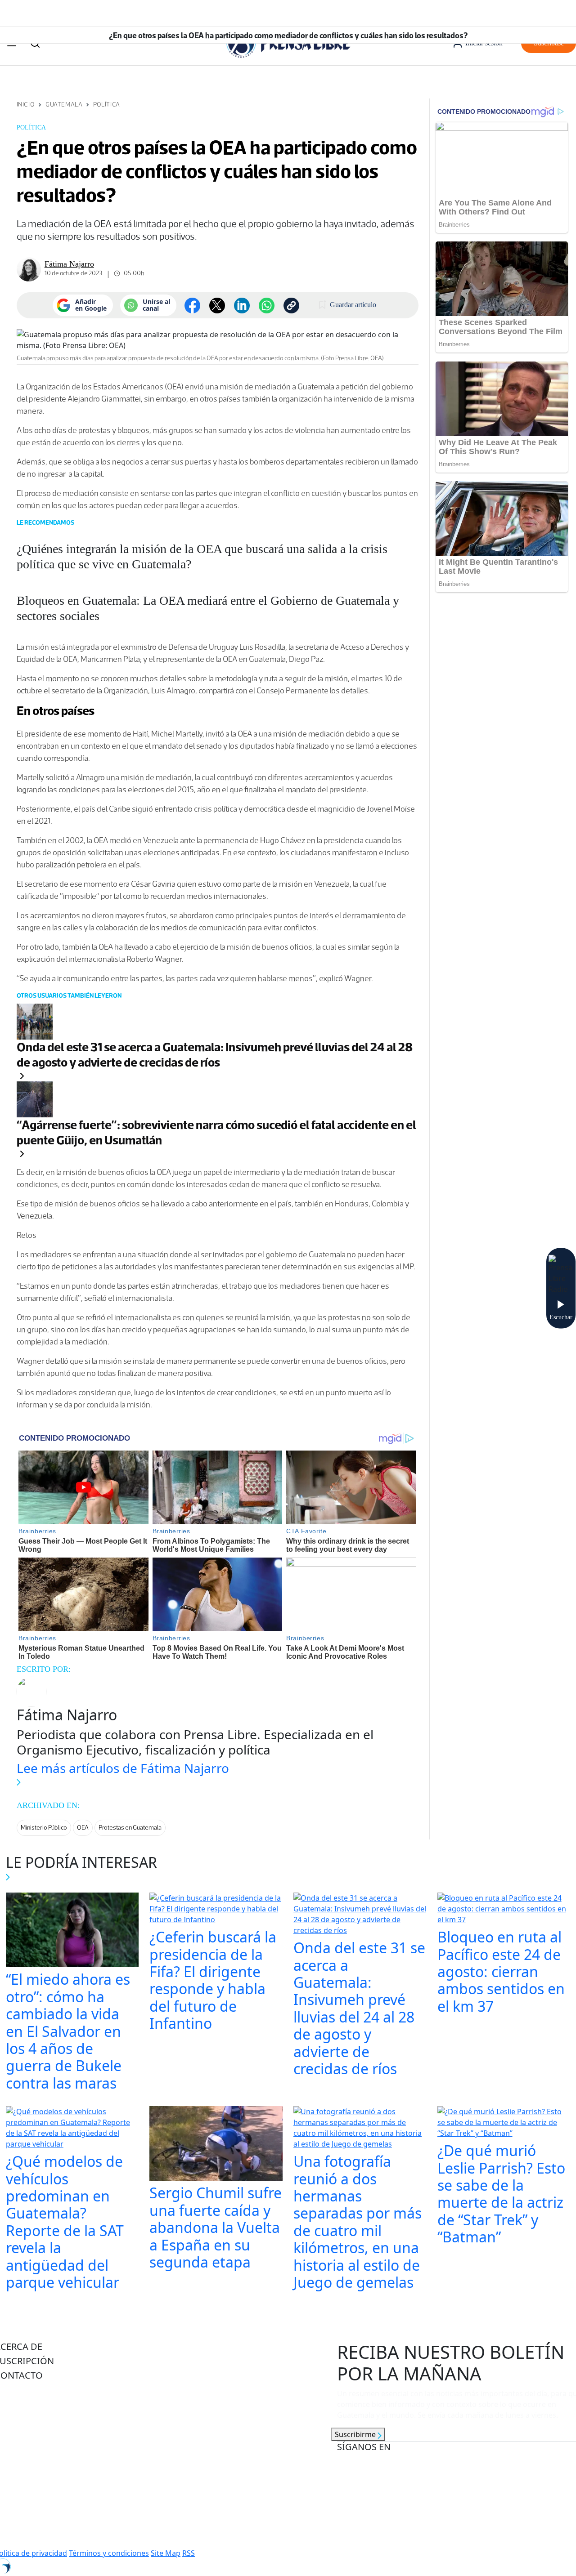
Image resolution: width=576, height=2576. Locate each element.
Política (106, 105)
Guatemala (64, 105)
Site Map (166, 2553)
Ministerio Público (44, 1828)
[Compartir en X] (217, 306)
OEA (83, 1828)
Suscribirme (356, 2434)
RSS (189, 2553)
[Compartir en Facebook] (192, 306)
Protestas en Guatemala (130, 1828)
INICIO (26, 105)
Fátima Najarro (69, 264)
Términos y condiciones (109, 2553)
